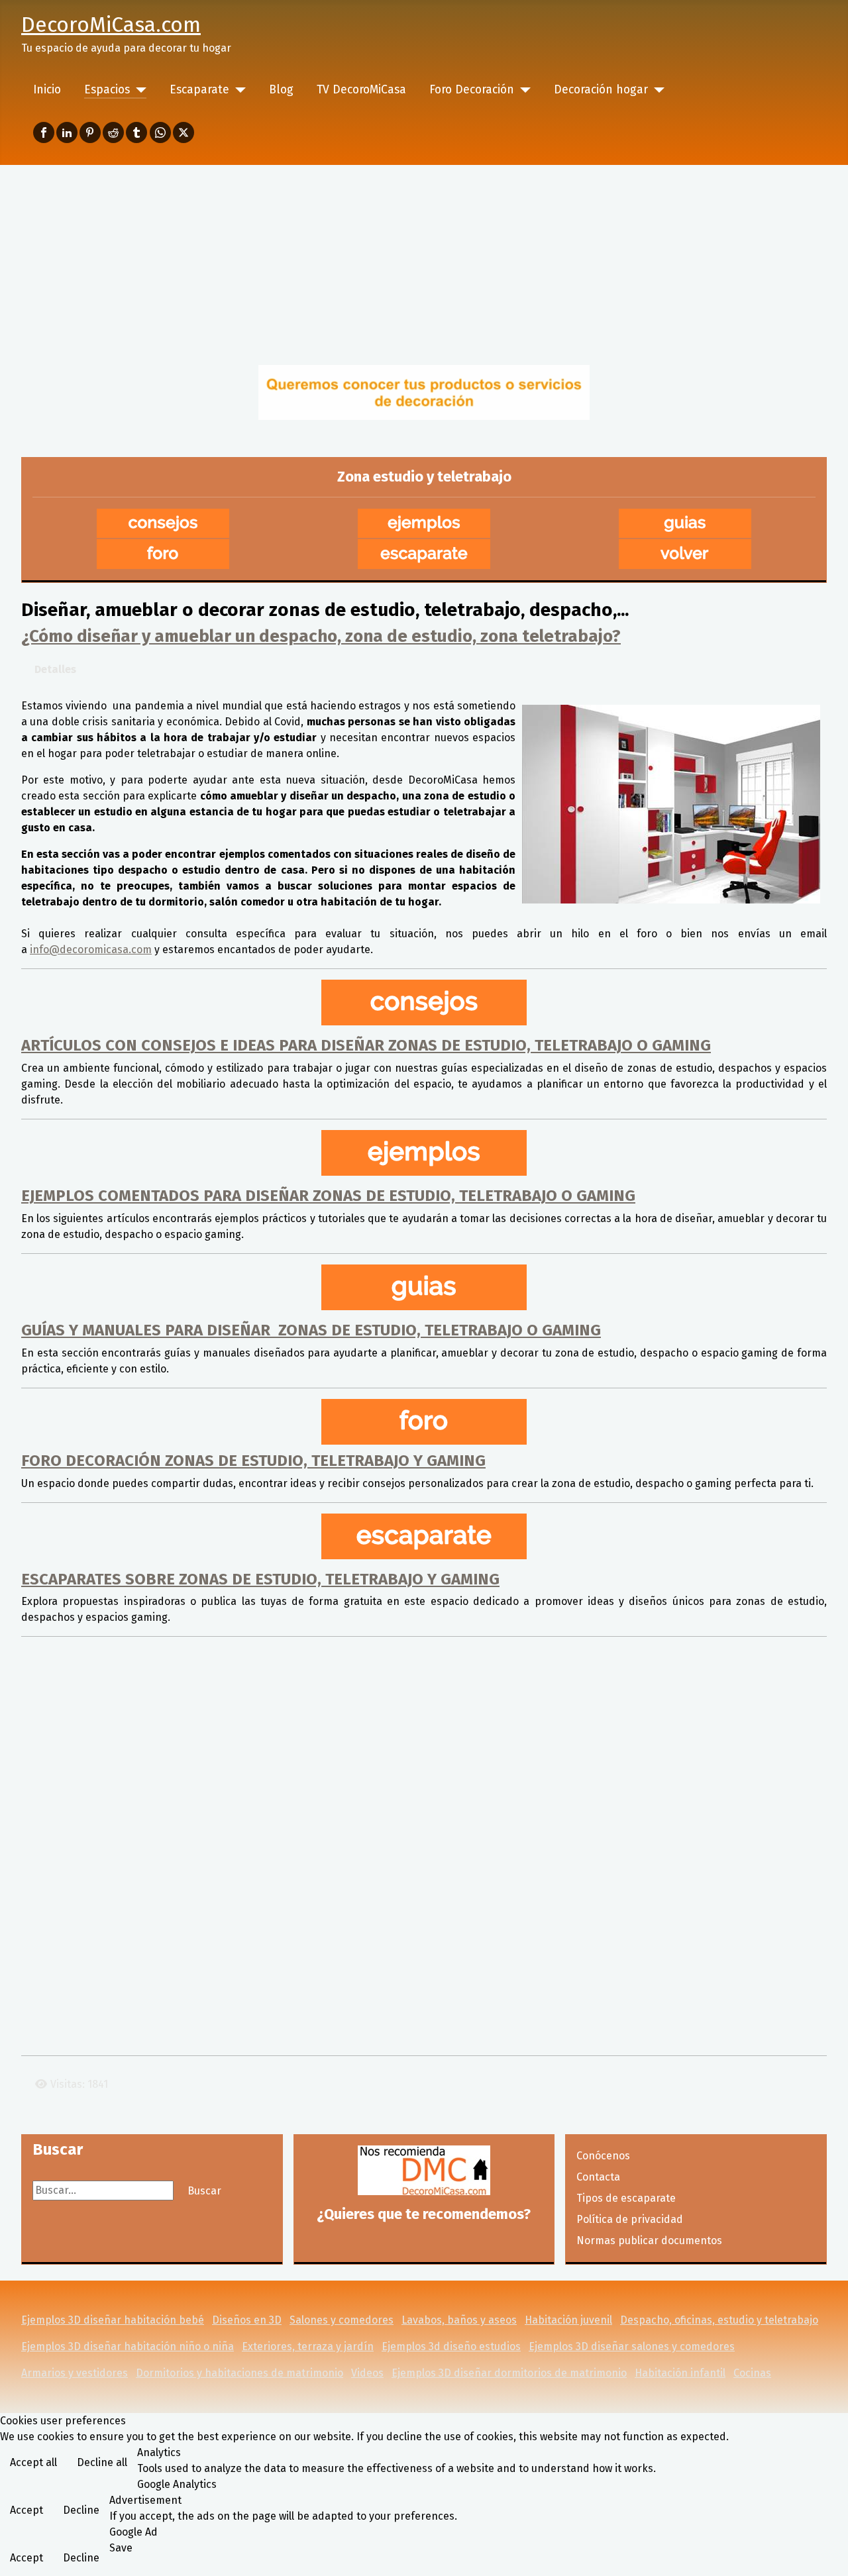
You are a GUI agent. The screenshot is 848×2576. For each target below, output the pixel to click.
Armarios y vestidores (75, 2373)
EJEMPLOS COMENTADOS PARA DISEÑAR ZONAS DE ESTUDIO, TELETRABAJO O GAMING (328, 1196)
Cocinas (752, 2373)
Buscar (204, 2191)
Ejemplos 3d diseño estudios (451, 2346)
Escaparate (199, 90)
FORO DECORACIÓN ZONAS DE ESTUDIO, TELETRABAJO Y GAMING (253, 1461)
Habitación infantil (680, 2373)
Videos (367, 2373)
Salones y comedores (342, 2320)
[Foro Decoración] (522, 90)
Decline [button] (81, 2510)
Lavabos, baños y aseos (459, 2320)
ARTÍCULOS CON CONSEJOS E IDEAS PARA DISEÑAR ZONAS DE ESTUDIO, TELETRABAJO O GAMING (366, 1045)
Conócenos (603, 2156)
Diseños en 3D (247, 2320)
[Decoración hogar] (656, 90)
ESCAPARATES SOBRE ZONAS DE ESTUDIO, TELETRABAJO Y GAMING (260, 1579)
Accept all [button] (33, 2462)
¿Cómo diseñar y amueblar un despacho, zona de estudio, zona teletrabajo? (321, 636)
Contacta (598, 2177)
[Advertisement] (424, 264)
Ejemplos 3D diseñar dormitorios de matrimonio (509, 2373)
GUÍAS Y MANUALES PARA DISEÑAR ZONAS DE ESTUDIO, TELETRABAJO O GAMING (311, 1330)
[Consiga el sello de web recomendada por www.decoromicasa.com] (424, 2170)
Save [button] (121, 2548)
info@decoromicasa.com (91, 950)
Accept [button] (26, 2510)
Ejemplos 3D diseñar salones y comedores (632, 2346)
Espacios (107, 90)
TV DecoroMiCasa (361, 90)
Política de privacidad (630, 2219)
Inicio (47, 90)
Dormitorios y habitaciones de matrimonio (239, 2373)
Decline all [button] (102, 2462)
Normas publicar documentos (649, 2241)
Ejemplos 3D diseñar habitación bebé (113, 2320)
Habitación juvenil (568, 2320)
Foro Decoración (472, 90)
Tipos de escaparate (626, 2198)
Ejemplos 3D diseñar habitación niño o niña (128, 2346)
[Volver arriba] (825, 2551)
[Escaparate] (238, 90)
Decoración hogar (601, 90)
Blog (281, 90)
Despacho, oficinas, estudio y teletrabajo (719, 2320)
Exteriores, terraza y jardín (308, 2346)
